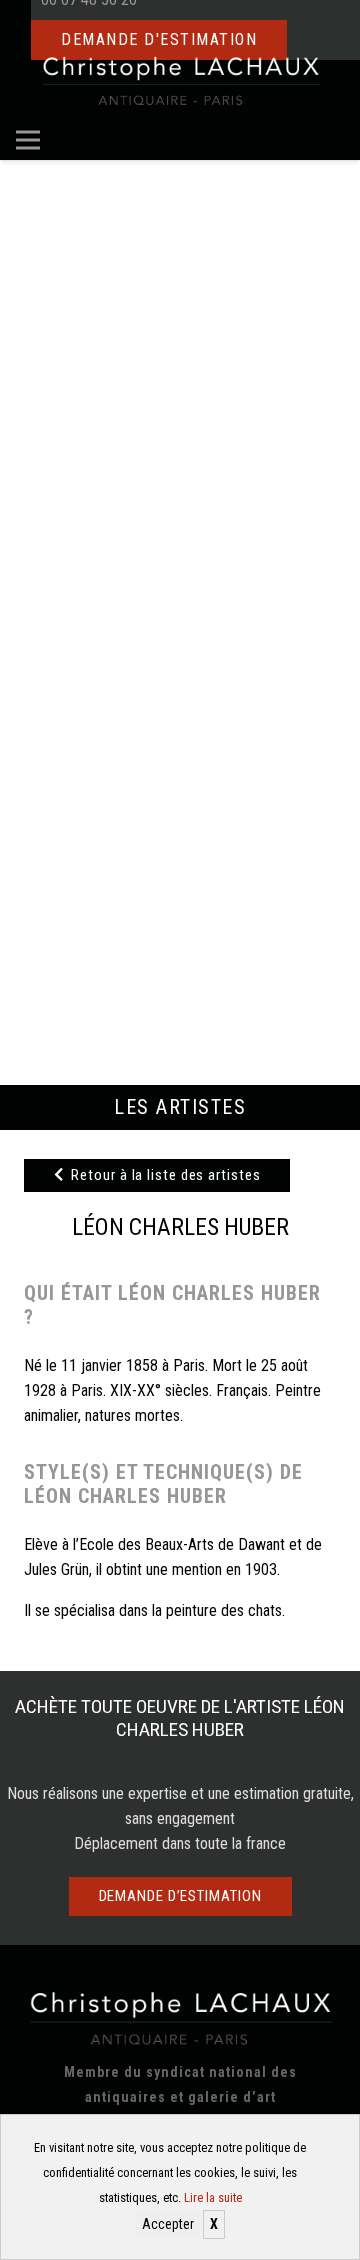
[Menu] (28, 140)
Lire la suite (213, 2197)
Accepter (168, 2224)
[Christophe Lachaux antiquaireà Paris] (180, 80)
